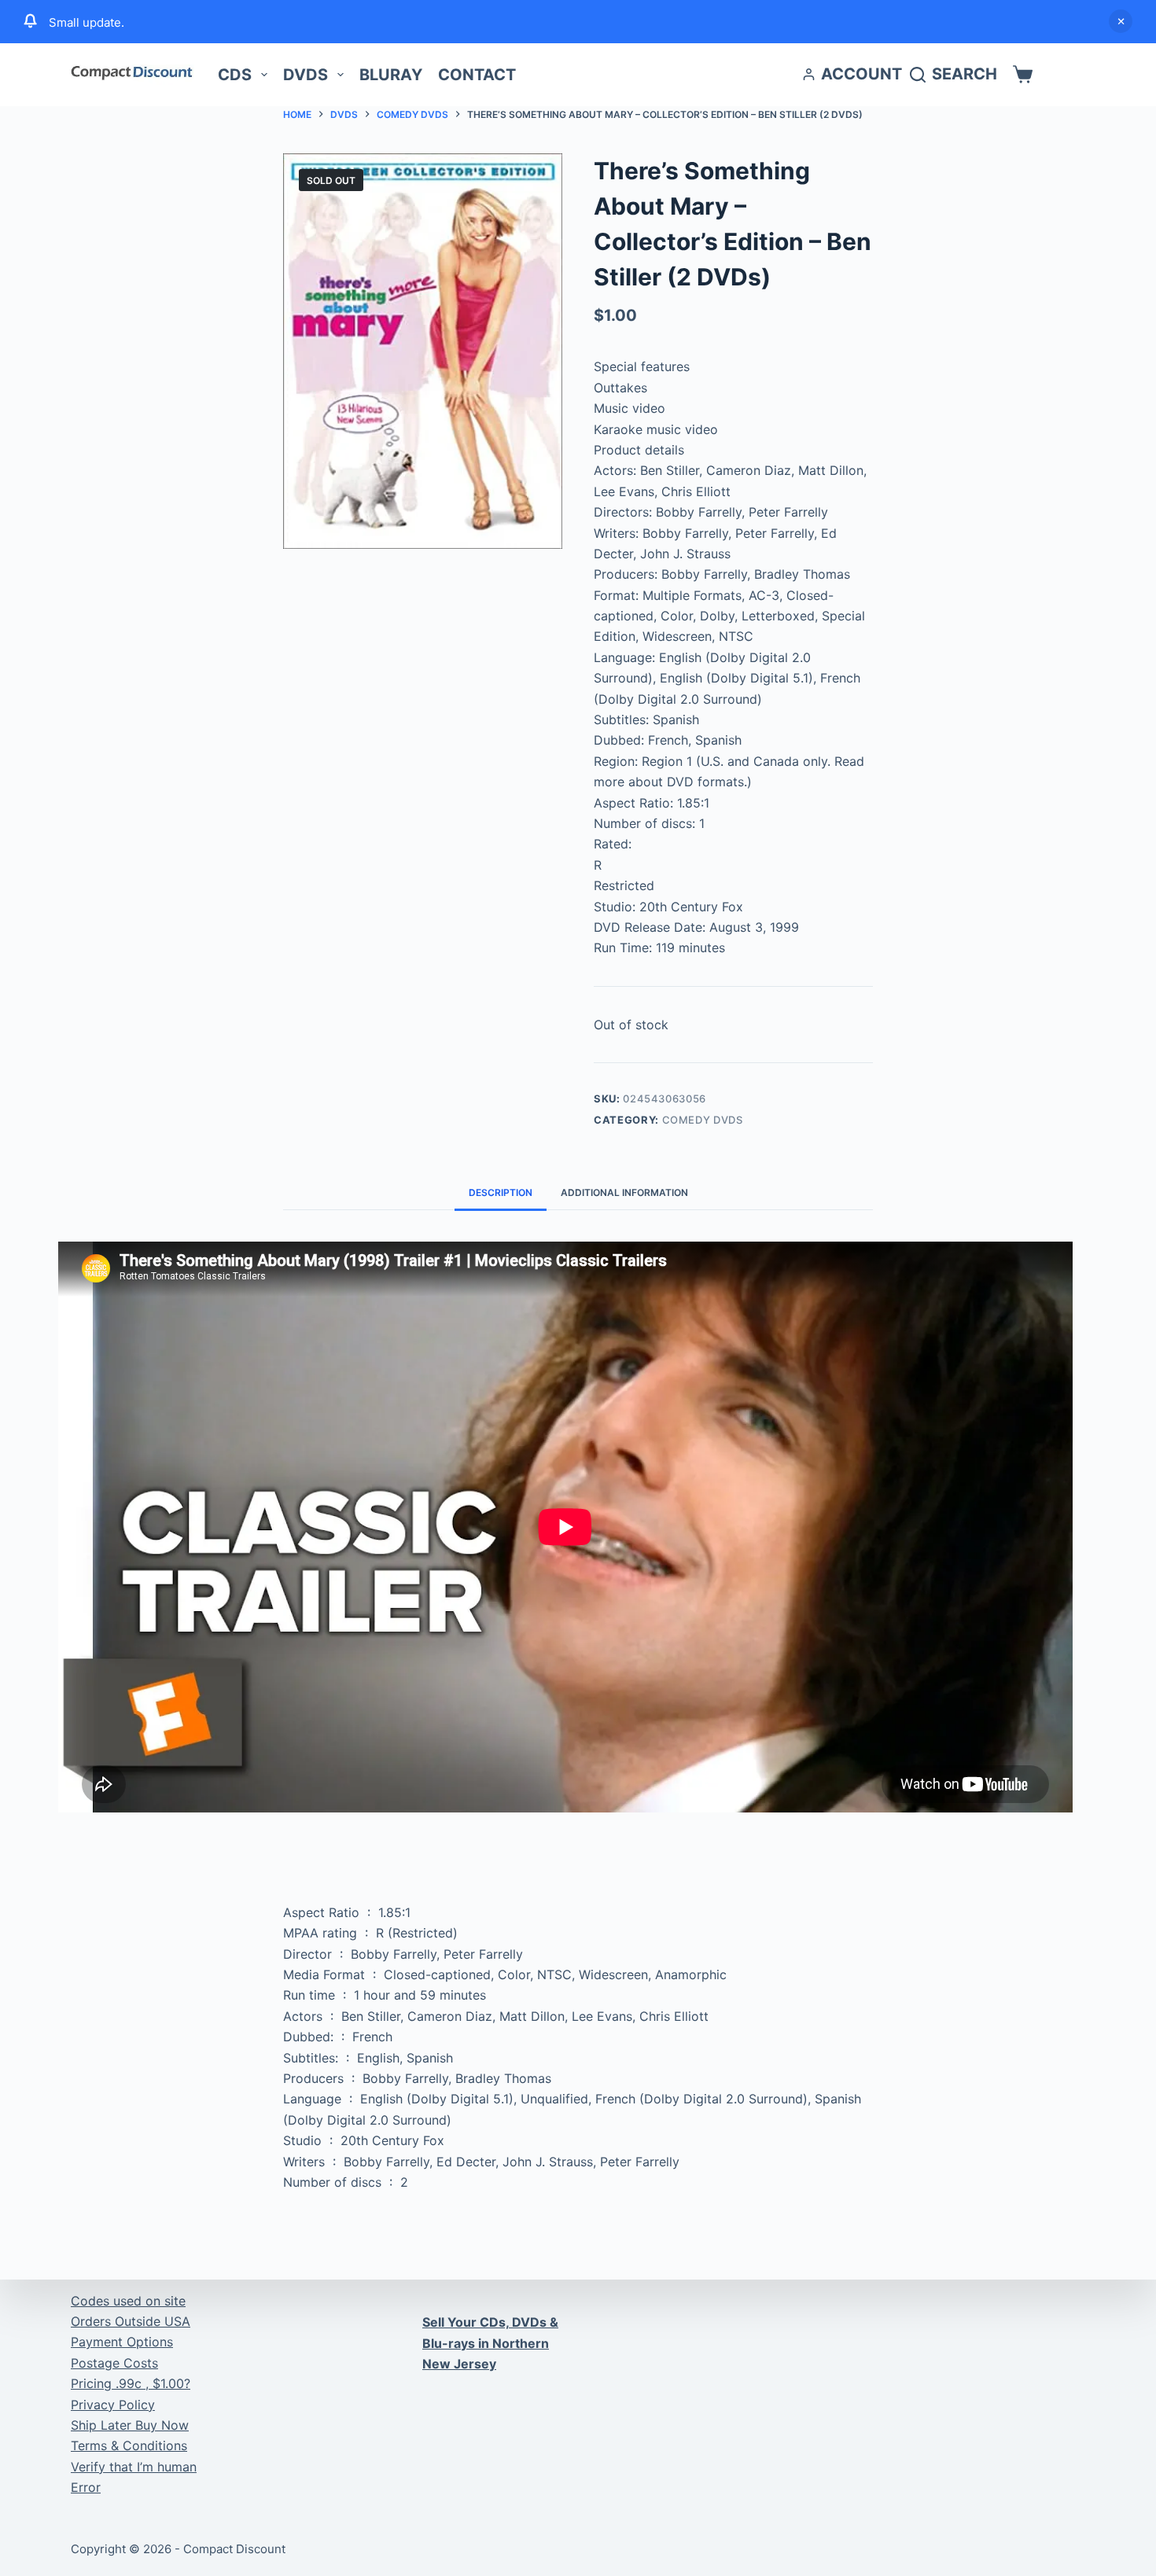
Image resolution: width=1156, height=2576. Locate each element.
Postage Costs (114, 2363)
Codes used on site (128, 2301)
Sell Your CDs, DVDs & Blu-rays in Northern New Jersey (490, 2343)
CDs (235, 75)
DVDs (306, 75)
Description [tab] (501, 1192)
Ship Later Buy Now (130, 2425)
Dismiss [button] (1121, 21)
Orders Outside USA (131, 2321)
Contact (477, 75)
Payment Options (122, 2342)
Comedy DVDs (703, 1120)
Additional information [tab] (624, 1192)
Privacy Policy (113, 2405)
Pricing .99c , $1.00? (131, 2383)
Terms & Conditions (129, 2445)
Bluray (391, 75)
